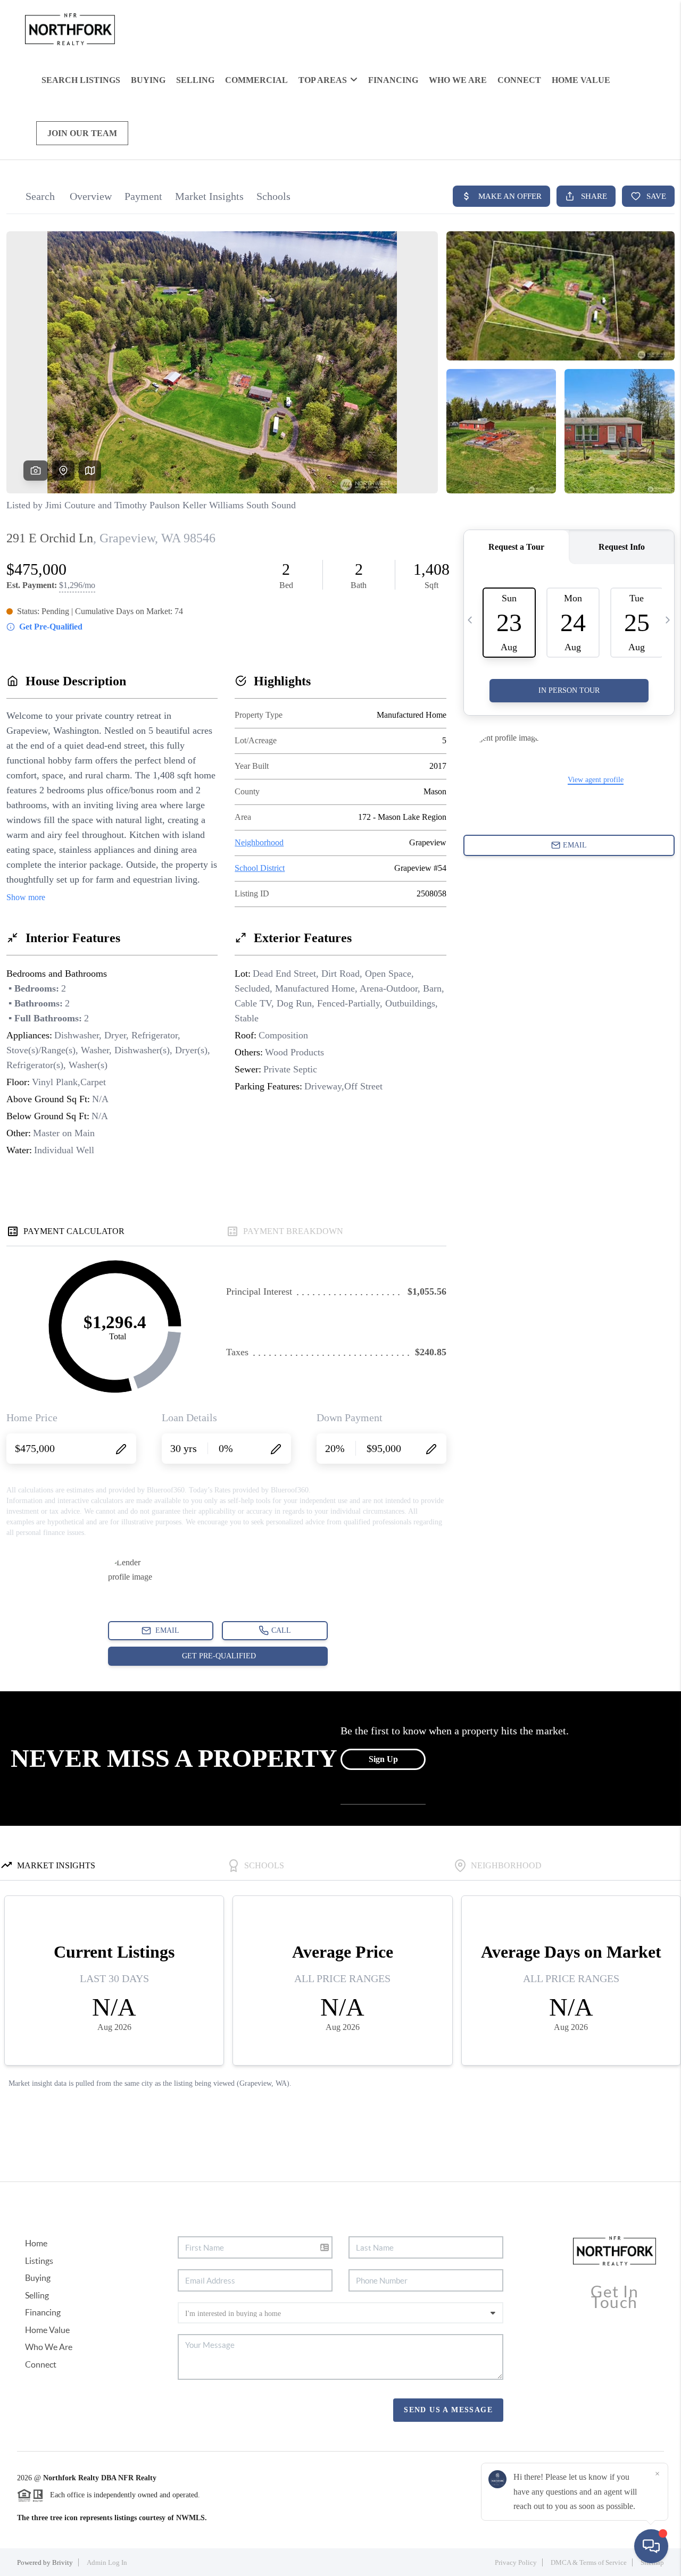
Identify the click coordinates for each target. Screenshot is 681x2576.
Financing (393, 80)
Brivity (63, 2562)
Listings (39, 2261)
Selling (195, 80)
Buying (148, 80)
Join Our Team (82, 133)
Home (36, 2243)
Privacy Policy (516, 2562)
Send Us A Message (448, 2410)
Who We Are (458, 80)
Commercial (256, 80)
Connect (519, 80)
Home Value (581, 80)
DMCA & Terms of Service (589, 2562)
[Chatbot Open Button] (651, 2546)
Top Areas (323, 80)
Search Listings (81, 80)
